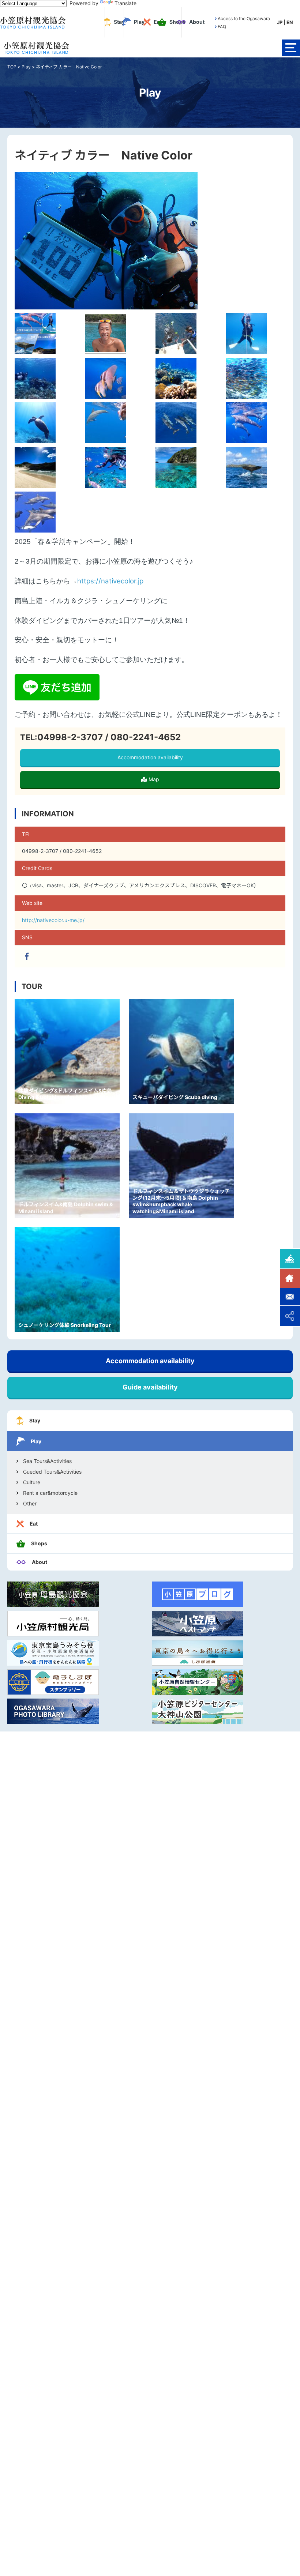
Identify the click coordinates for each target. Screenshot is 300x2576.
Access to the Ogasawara (244, 19)
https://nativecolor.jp (110, 581)
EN (290, 22)
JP (280, 22)
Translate (125, 3)
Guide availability (150, 1387)
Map (153, 779)
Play (26, 67)
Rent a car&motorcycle (50, 1493)
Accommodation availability (150, 757)
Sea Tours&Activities (47, 1461)
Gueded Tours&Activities (52, 1472)
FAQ (222, 27)
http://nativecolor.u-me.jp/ (53, 920)
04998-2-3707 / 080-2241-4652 (109, 737)
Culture (32, 1482)
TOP (12, 67)
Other (30, 1504)
